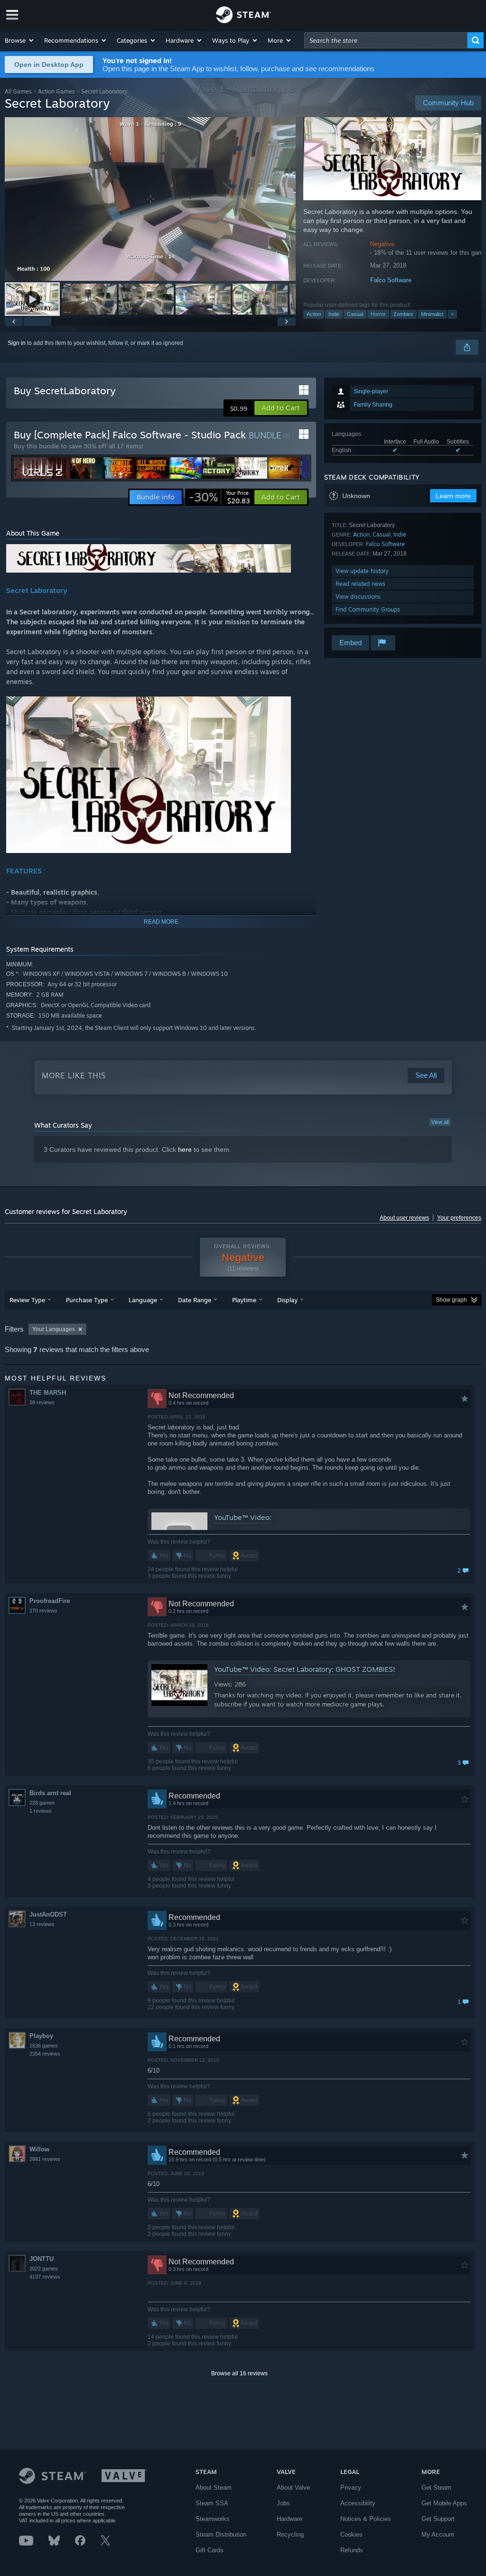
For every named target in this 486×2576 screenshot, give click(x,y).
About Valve (293, 2488)
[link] (220, 497)
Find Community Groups (368, 609)
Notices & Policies (366, 2519)
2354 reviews (45, 2054)
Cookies (351, 2534)
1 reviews (41, 1811)
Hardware (290, 2519)
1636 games (44, 2046)
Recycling (290, 2534)
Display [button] (287, 1300)
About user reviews (404, 1218)
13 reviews (42, 1924)
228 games (42, 1803)
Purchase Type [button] (87, 1300)
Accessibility (358, 2503)
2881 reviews (45, 2159)
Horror (378, 314)
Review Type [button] (27, 1300)
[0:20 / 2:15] (150, 199)
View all (440, 1122)
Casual (355, 314)
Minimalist (432, 314)
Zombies (403, 314)
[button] (20, 40)
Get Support (438, 2519)
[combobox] (386, 40)
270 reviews (43, 1611)
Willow (39, 2149)
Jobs (283, 2503)
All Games (18, 91)
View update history (362, 571)
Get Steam (436, 2488)
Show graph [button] (451, 1300)
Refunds (352, 2550)
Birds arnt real (50, 1793)
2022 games (44, 2269)
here (185, 1149)
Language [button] (143, 1300)
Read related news (360, 584)
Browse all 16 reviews (239, 2373)
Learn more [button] (453, 496)
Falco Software (391, 280)
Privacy (351, 2488)
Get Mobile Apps (444, 2503)
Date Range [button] (195, 1300)
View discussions (358, 597)
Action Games (56, 91)
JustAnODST (48, 1914)
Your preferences (459, 1218)
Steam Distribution (221, 2534)
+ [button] (452, 314)
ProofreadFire (50, 1601)
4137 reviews (45, 2277)
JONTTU (42, 2259)
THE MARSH (48, 1393)
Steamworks (213, 2519)
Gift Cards (210, 2550)
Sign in (17, 343)
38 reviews (42, 1402)
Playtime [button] (244, 1300)
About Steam (214, 2488)
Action (314, 314)
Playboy (41, 2036)
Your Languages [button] (54, 1329)
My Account (438, 2534)
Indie (334, 314)
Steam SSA (212, 2503)
